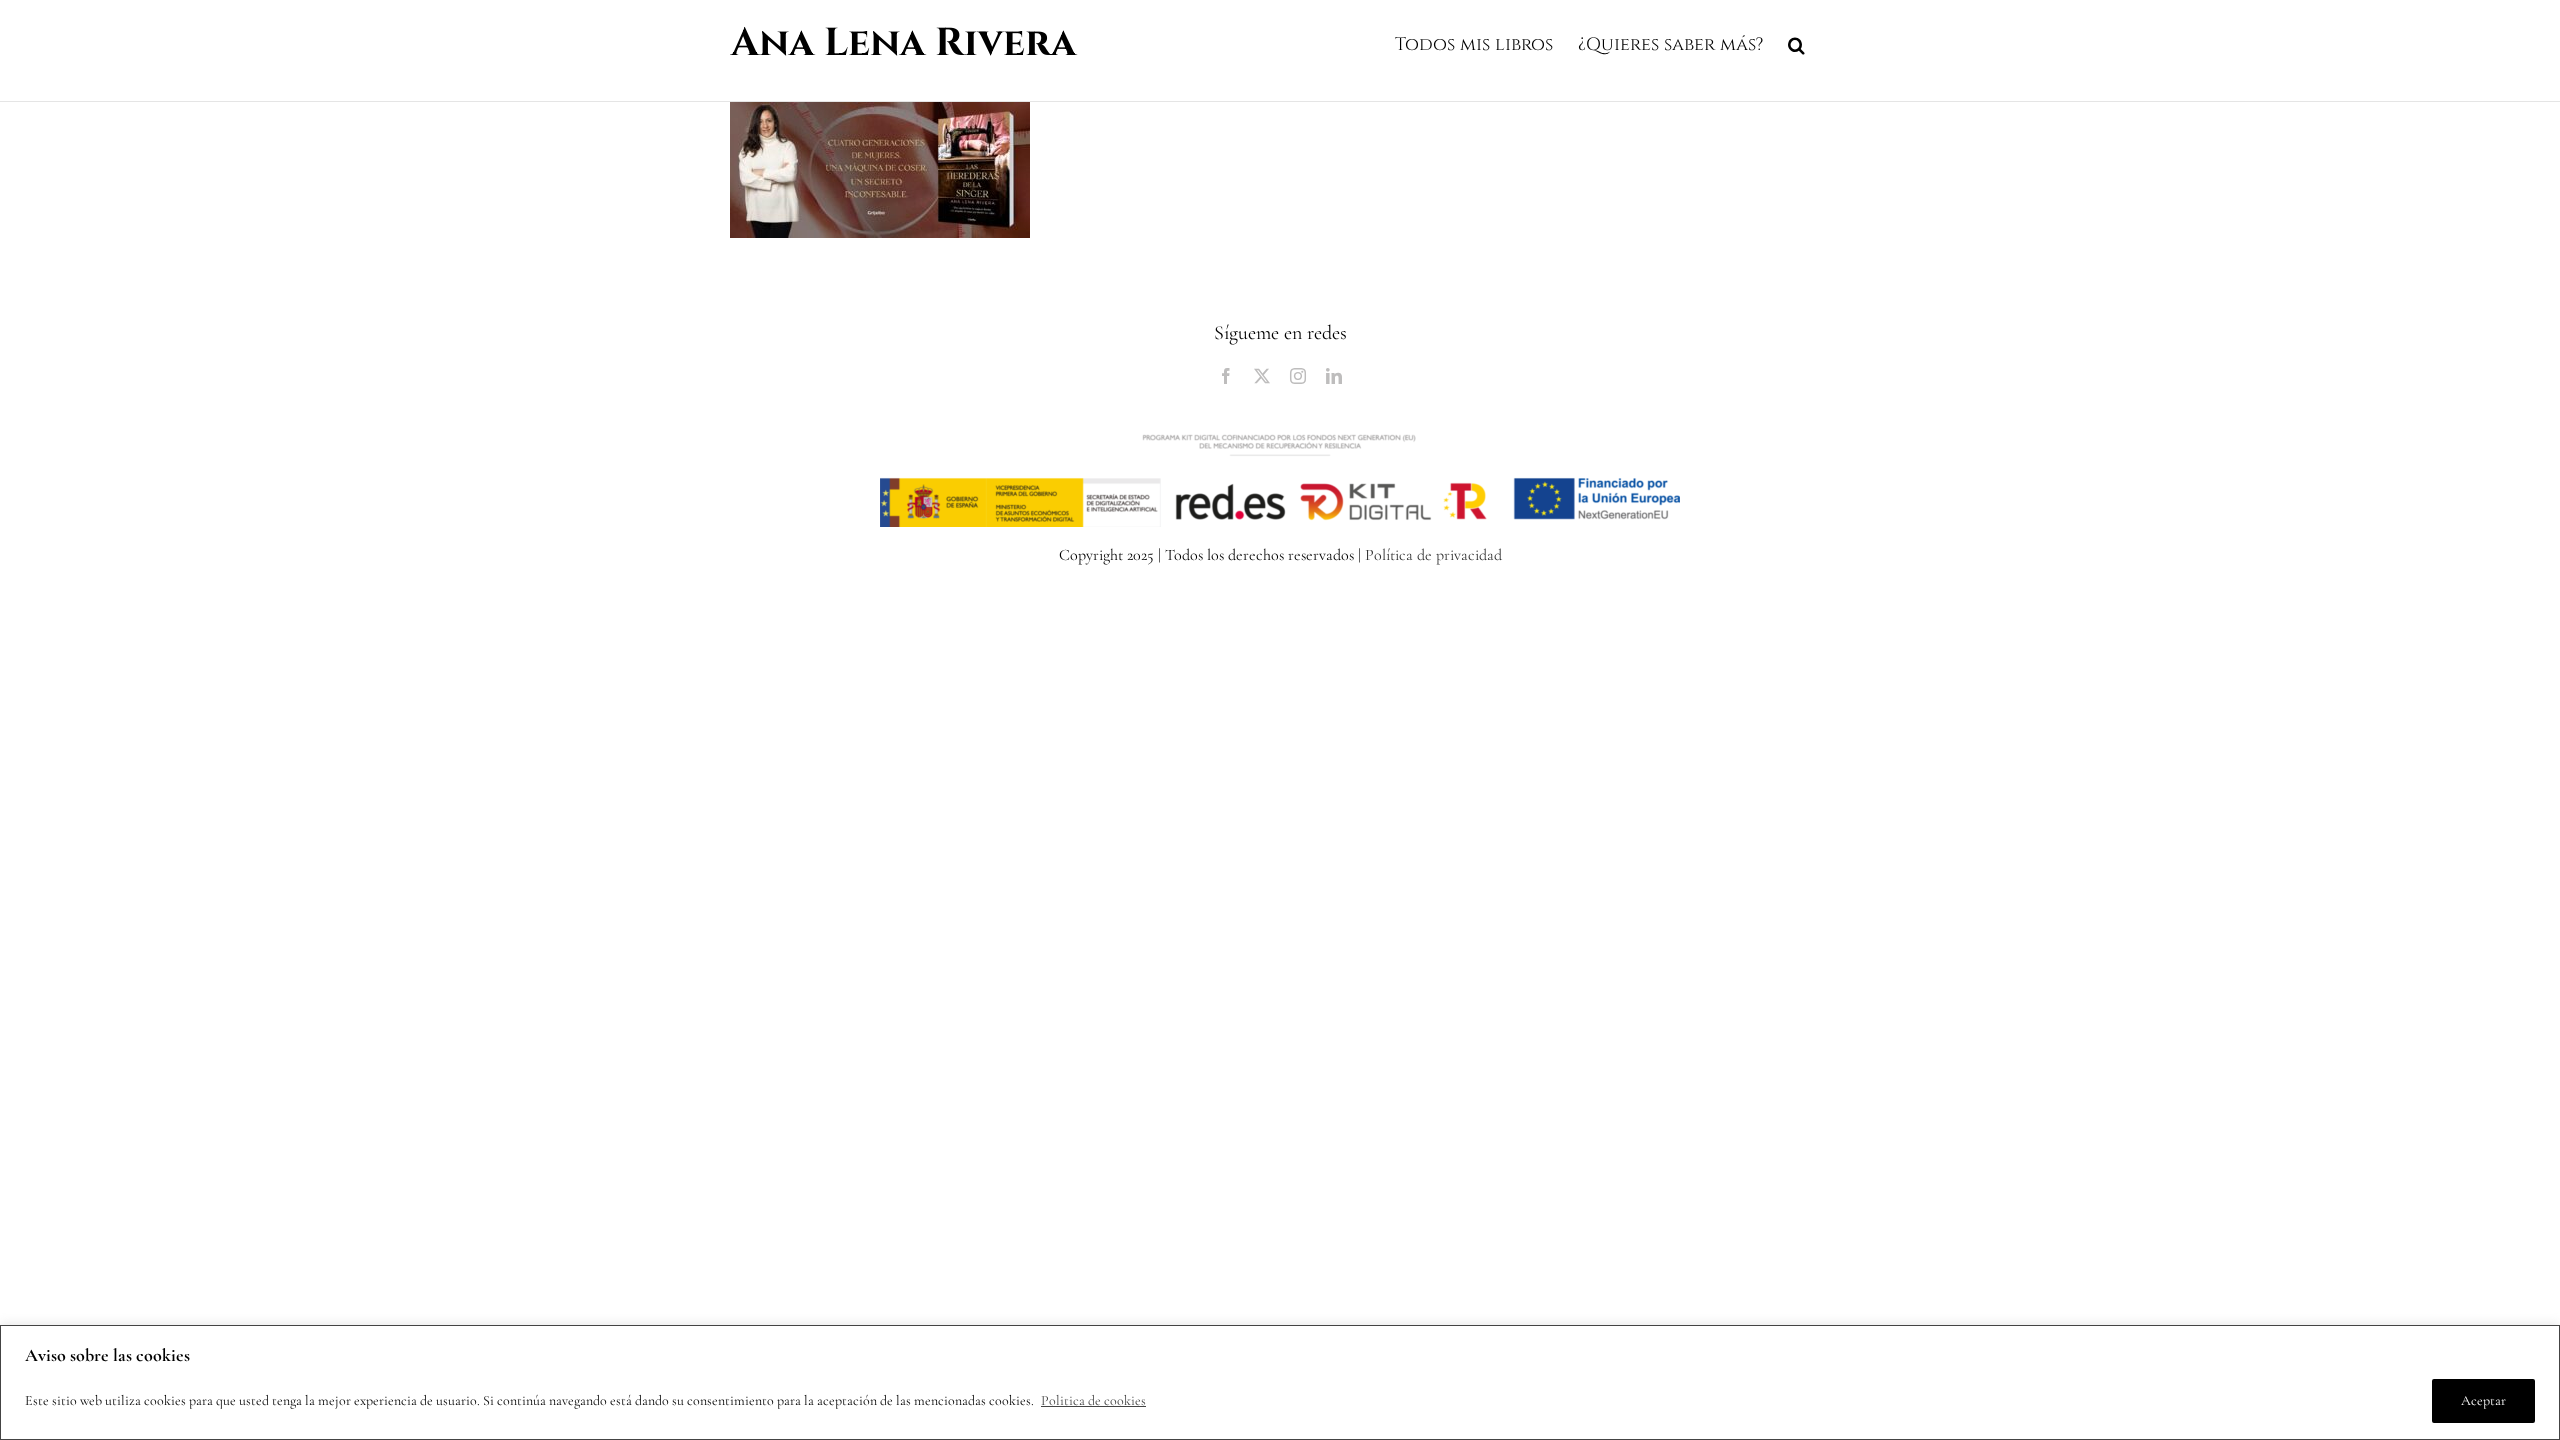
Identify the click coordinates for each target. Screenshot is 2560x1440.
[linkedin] (1334, 376)
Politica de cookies (1093, 1400)
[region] (1280, 1382)
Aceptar (2483, 1400)
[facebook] (1226, 376)
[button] (1796, 42)
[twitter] (1262, 376)
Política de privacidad (1433, 555)
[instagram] (1298, 376)
